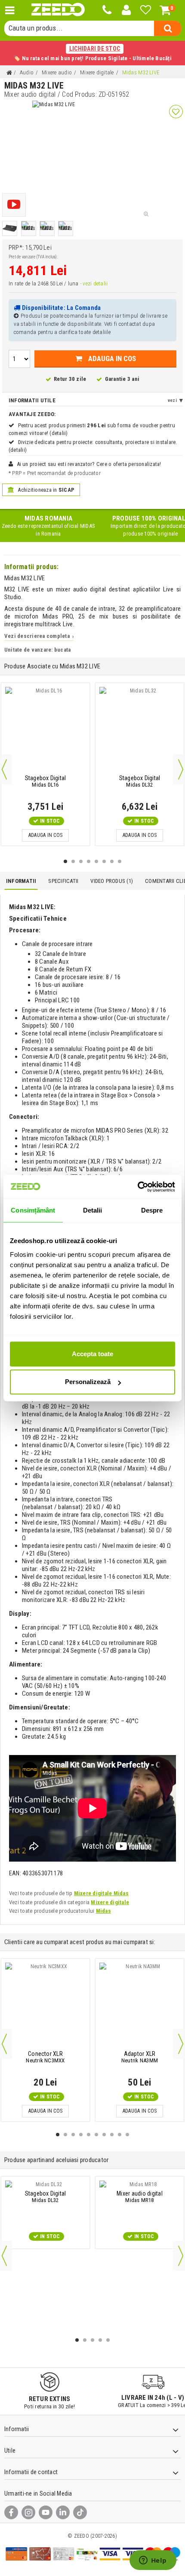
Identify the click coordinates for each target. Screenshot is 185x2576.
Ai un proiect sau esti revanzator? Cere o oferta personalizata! (89, 464)
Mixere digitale (110, 1902)
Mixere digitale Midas (101, 1893)
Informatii (21, 881)
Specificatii (63, 881)
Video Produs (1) (112, 881)
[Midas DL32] (140, 730)
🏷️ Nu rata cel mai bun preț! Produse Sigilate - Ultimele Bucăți (92, 53)
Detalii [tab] (93, 1210)
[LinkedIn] (63, 2512)
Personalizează (88, 1382)
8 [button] (120, 861)
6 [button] (104, 861)
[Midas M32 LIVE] (10, 228)
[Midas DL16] (45, 730)
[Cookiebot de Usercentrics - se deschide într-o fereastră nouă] (137, 1187)
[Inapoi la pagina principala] (9, 73)
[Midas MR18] (140, 2184)
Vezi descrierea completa (39, 636)
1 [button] (65, 861)
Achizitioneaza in (45, 490)
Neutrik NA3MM (140, 2057)
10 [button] (127, 2135)
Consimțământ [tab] (33, 1210)
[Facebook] (11, 2512)
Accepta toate (92, 1354)
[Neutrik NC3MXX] (45, 2006)
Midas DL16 (46, 781)
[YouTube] (46, 2512)
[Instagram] (28, 2512)
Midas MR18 (140, 2197)
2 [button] (73, 861)
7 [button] (112, 861)
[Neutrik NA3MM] (140, 2006)
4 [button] (89, 861)
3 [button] (81, 861)
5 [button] (96, 861)
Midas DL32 (140, 781)
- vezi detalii (94, 283)
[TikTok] (80, 2512)
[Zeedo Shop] (58, 10)
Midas (103, 1911)
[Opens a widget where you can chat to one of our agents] (153, 2561)
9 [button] (120, 2135)
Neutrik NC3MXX (45, 2057)
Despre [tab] (152, 1210)
